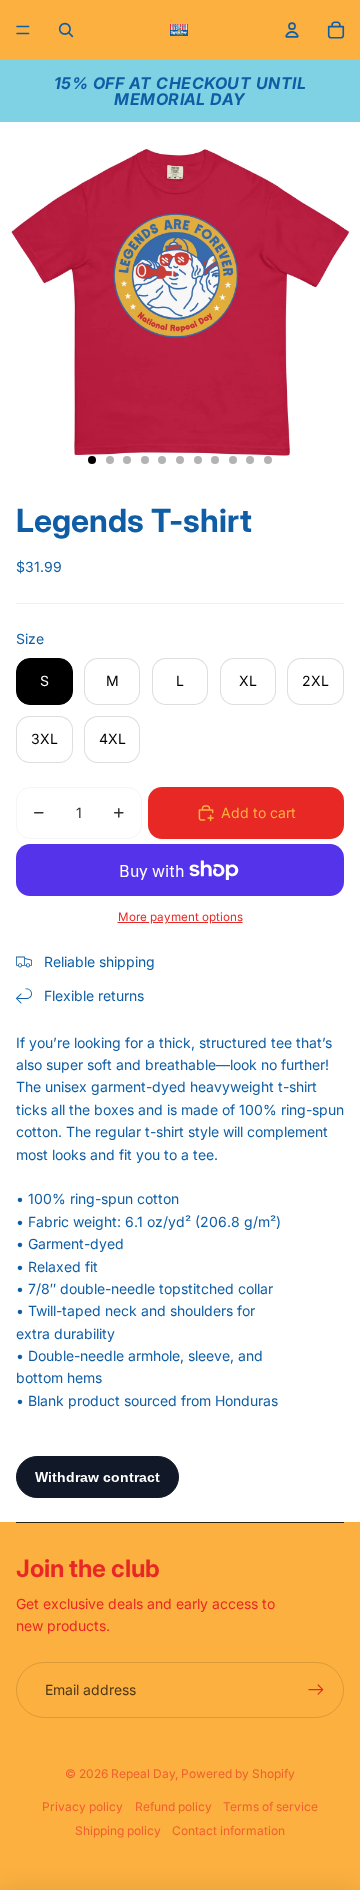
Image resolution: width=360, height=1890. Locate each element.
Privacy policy (82, 1806)
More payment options (180, 917)
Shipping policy (118, 1830)
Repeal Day (143, 1773)
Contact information (228, 1830)
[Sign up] (316, 1690)
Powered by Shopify (238, 1773)
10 (250, 460)
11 (268, 460)
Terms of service (270, 1806)
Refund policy (173, 1806)
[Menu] (23, 30)
